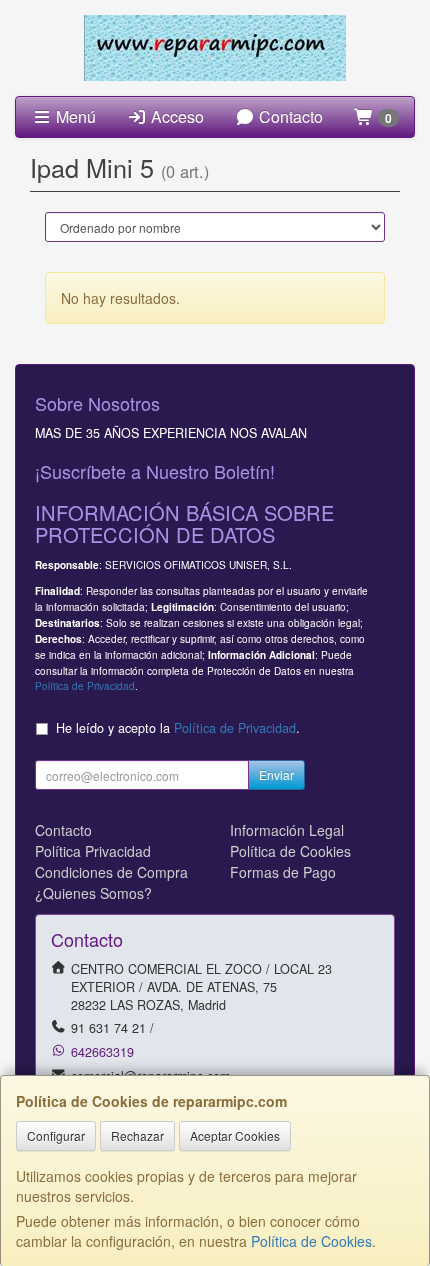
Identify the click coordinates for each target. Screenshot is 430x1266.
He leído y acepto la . (178, 728)
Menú (74, 116)
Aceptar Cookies (235, 1135)
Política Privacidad (93, 851)
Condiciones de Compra (111, 872)
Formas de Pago (283, 872)
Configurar (56, 1135)
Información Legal (287, 830)
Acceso (175, 116)
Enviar (276, 774)
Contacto (289, 116)
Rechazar (137, 1135)
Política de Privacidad (85, 685)
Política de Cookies (311, 1241)
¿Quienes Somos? (93, 893)
